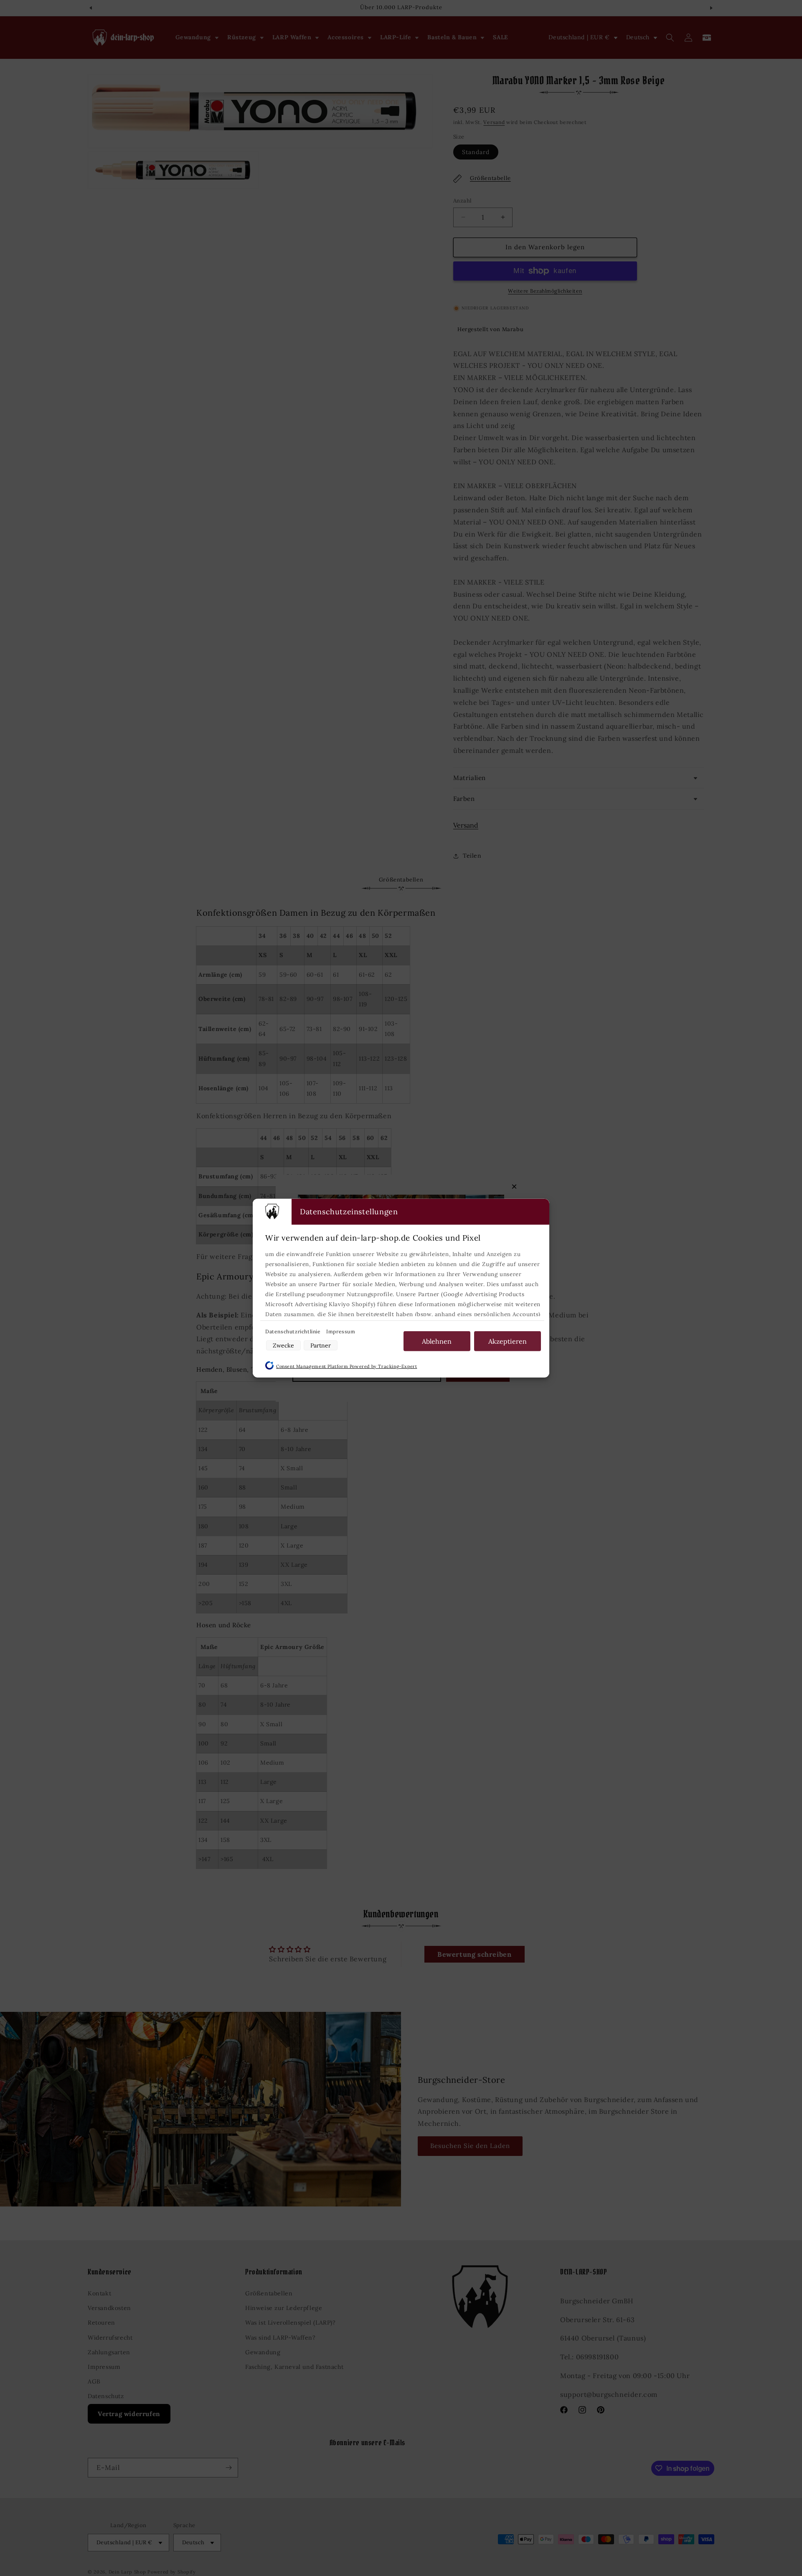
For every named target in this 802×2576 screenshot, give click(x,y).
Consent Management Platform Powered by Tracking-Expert (346, 1366)
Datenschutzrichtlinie (294, 1331)
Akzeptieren (508, 1341)
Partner (321, 1345)
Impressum (341, 1331)
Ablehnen (437, 1341)
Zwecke (283, 1345)
